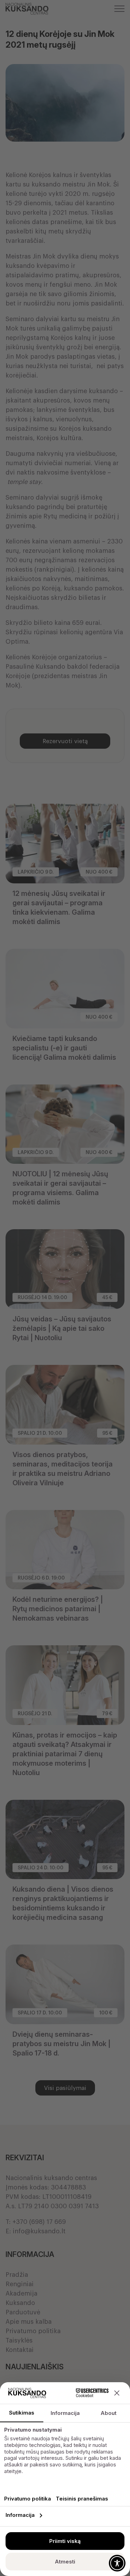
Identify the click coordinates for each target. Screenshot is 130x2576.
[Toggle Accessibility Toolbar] (117, 2563)
